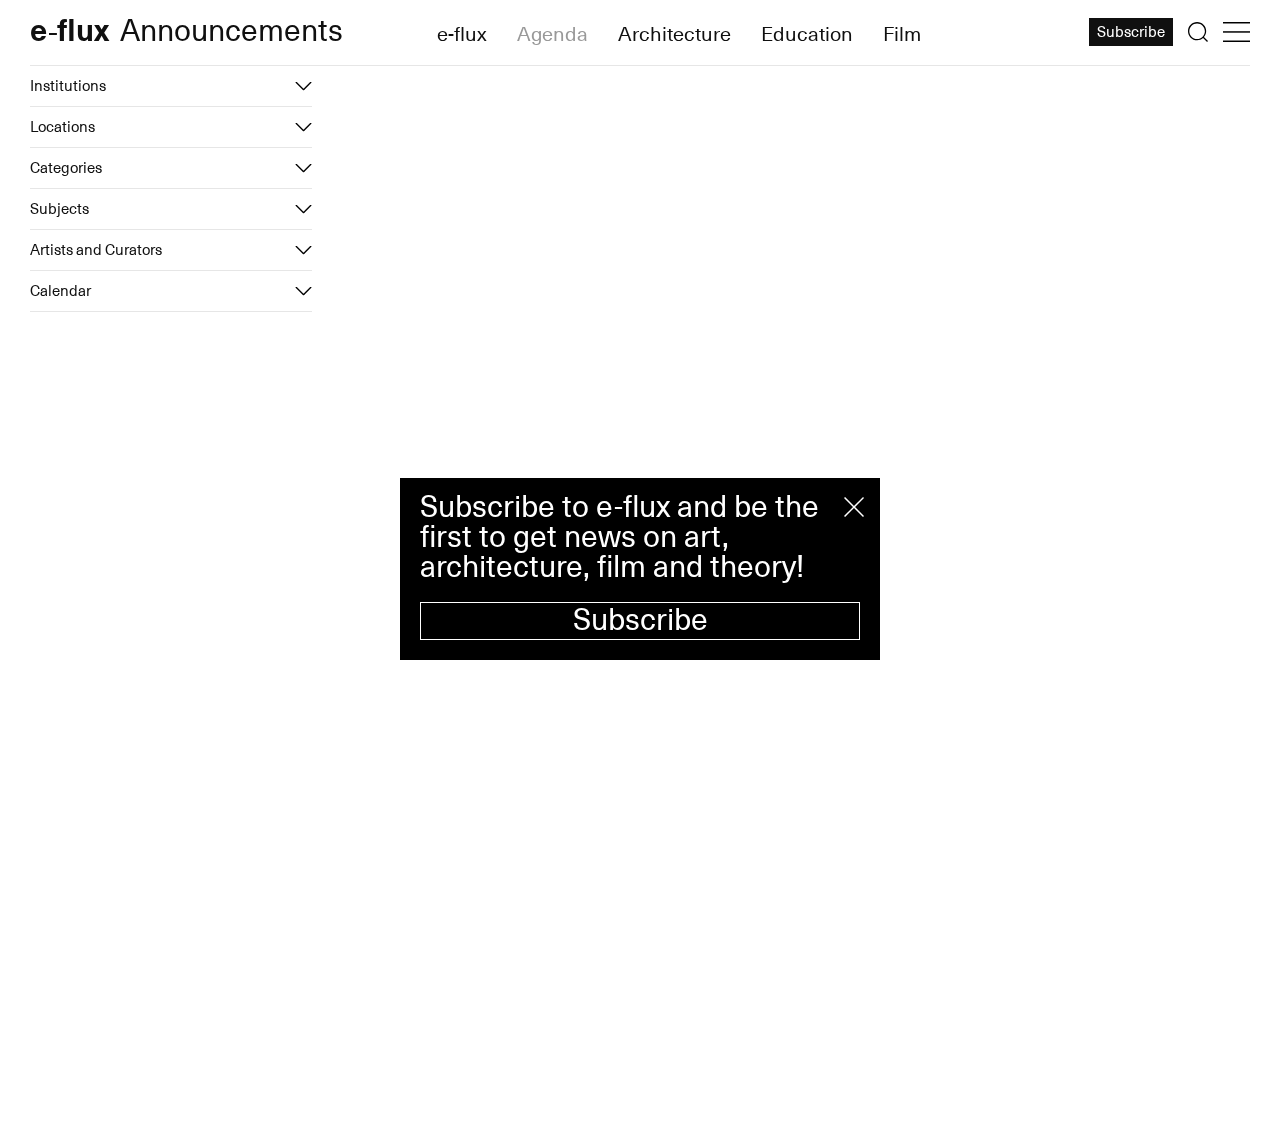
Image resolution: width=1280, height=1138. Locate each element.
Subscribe (640, 620)
